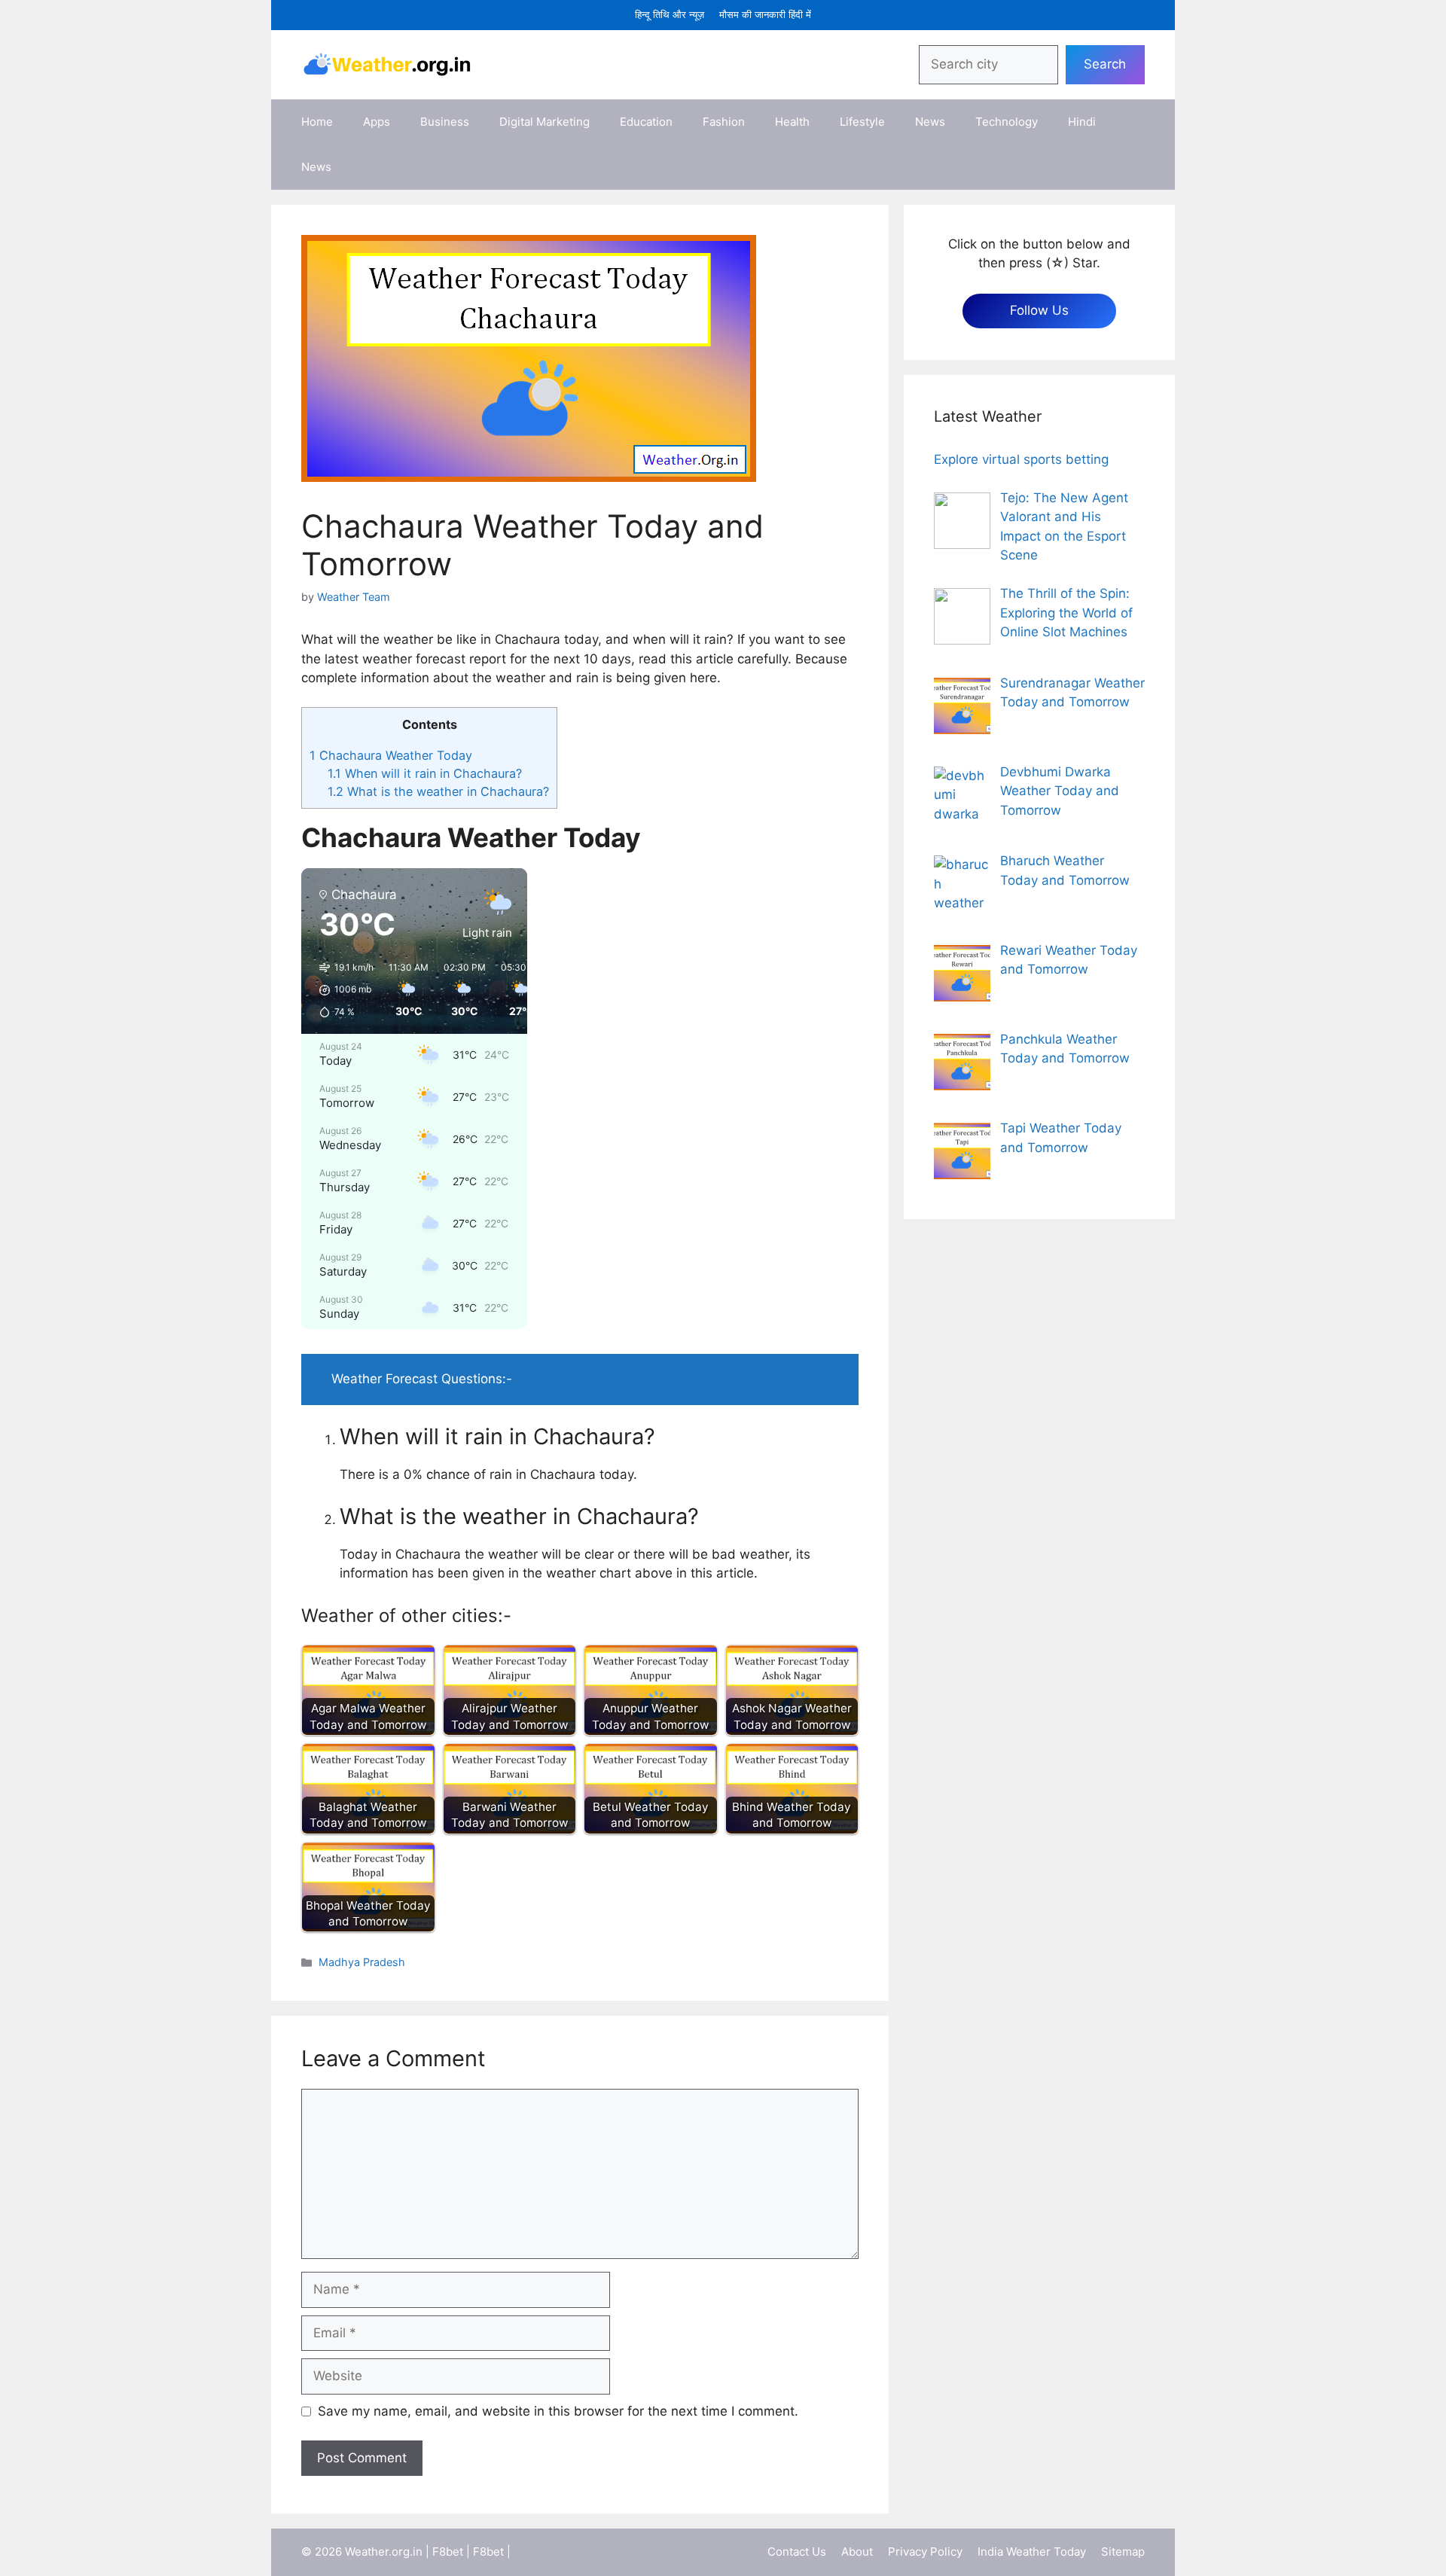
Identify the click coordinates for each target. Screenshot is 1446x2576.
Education (646, 122)
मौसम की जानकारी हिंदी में (765, 14)
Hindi (1082, 122)
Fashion (724, 122)
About (857, 2552)
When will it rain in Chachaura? (425, 773)
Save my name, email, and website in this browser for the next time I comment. (558, 2411)
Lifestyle (862, 122)
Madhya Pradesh (362, 1962)
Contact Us (797, 2552)
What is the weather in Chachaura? (438, 791)
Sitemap (1123, 2552)
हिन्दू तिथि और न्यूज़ (670, 14)
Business (445, 122)
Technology (1007, 122)
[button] (341, 990)
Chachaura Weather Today (391, 755)
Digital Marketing (545, 122)
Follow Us (1039, 310)
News (930, 122)
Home (317, 122)
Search (1105, 64)
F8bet (448, 2552)
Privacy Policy (925, 2552)
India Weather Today (1032, 2552)
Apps (377, 122)
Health (792, 122)
